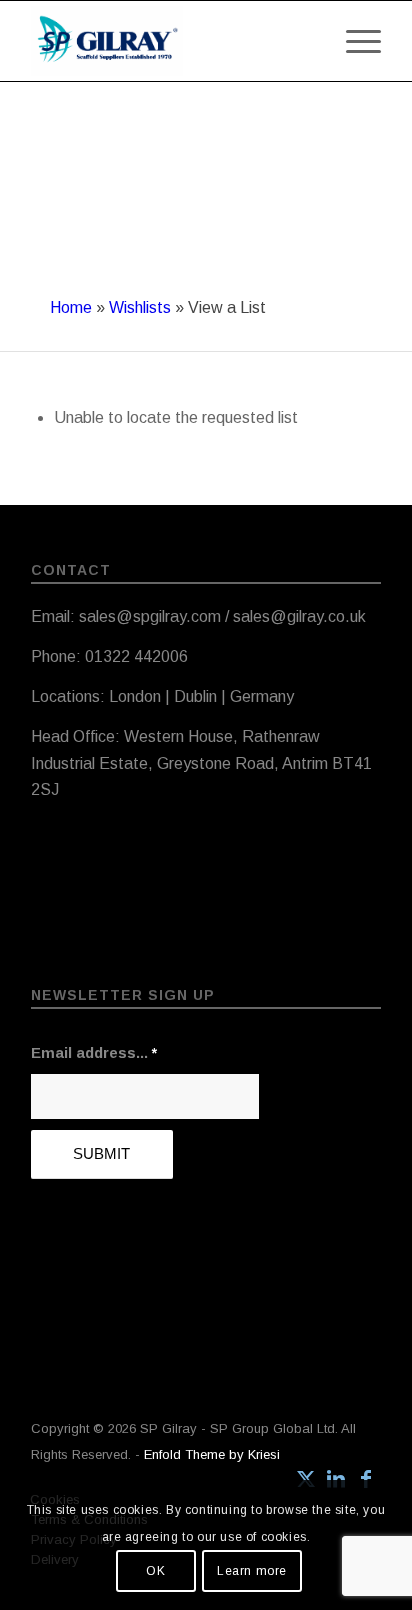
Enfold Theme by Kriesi (212, 1454)
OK (155, 1571)
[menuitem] (353, 21)
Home (71, 307)
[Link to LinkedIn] (336, 1479)
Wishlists (140, 307)
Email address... (94, 1053)
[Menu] (353, 21)
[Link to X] (306, 1479)
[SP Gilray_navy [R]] (171, 41)
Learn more (252, 1571)
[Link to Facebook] (366, 1479)
